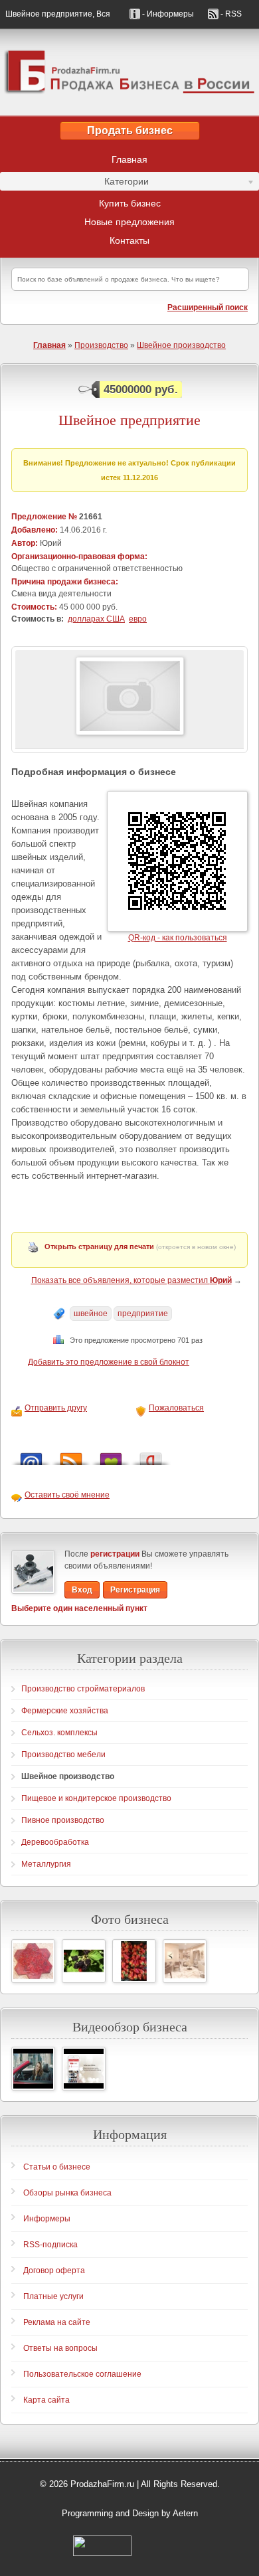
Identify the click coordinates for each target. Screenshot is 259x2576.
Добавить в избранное (111, 1455)
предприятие (143, 1314)
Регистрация (135, 1590)
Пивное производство (63, 1820)
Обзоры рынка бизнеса (67, 2193)
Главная (129, 159)
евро (138, 619)
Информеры (47, 2219)
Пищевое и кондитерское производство (96, 1798)
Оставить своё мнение (67, 1495)
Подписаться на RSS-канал (71, 1455)
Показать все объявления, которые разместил (131, 1280)
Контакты (129, 240)
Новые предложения (129, 222)
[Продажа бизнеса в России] (129, 72)
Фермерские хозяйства (65, 1711)
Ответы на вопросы (60, 2348)
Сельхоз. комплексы (59, 1733)
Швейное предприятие (129, 420)
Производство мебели (63, 1755)
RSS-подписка (50, 2245)
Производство (101, 345)
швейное (91, 1314)
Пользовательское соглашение (82, 2374)
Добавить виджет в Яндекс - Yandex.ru (151, 1455)
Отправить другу (56, 1408)
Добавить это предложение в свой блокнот (109, 1362)
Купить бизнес (130, 203)
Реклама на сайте (57, 2322)
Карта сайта (46, 2400)
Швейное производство (181, 345)
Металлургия (46, 1864)
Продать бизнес (130, 130)
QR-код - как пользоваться (178, 938)
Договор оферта (54, 2271)
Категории (74, 183)
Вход (82, 1590)
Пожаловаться (176, 1408)
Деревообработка (55, 1842)
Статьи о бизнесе (57, 2167)
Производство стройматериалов (83, 1689)
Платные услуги (53, 2296)
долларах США (96, 619)
